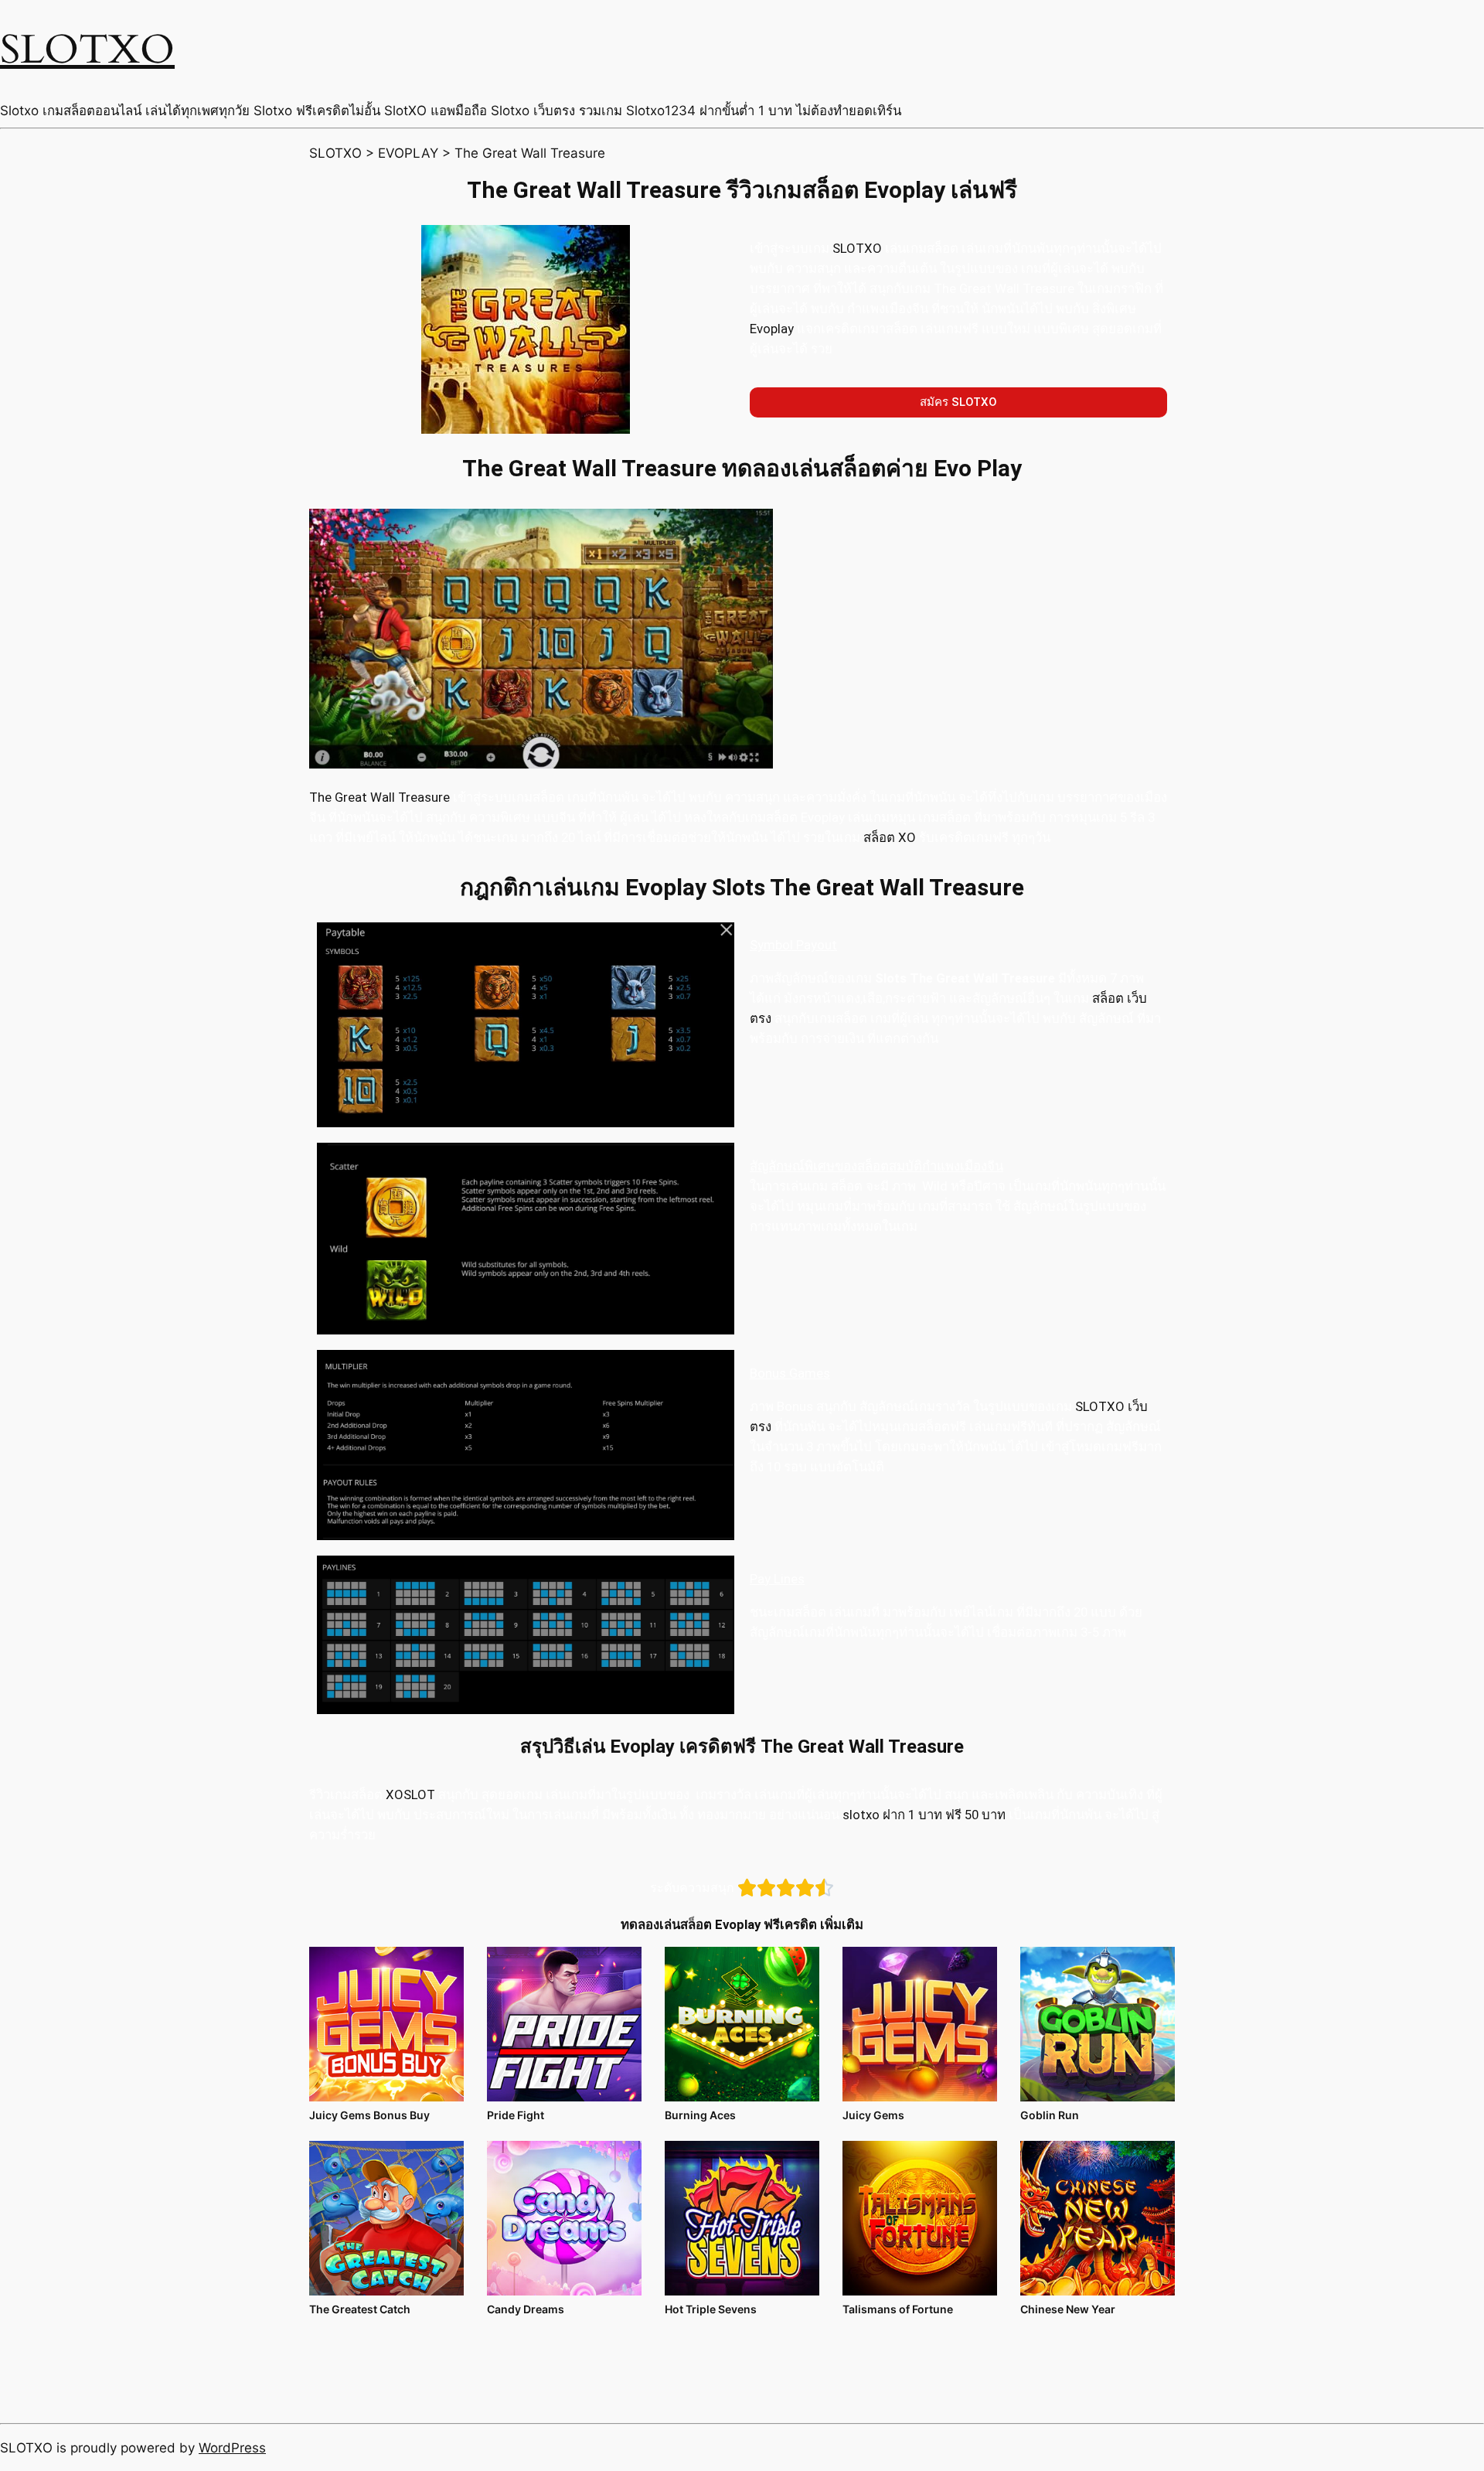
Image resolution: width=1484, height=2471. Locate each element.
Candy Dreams (526, 2309)
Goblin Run (1050, 2115)
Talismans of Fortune (898, 2309)
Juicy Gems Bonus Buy (369, 2115)
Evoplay (772, 329)
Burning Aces (700, 2115)
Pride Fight (516, 2115)
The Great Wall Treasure (380, 797)
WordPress (232, 2448)
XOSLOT (410, 1794)
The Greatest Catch (360, 2309)
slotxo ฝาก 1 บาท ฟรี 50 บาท (924, 1815)
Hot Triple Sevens (711, 2309)
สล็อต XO (890, 837)
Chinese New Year (1068, 2309)
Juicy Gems (873, 2115)
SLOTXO (87, 50)
